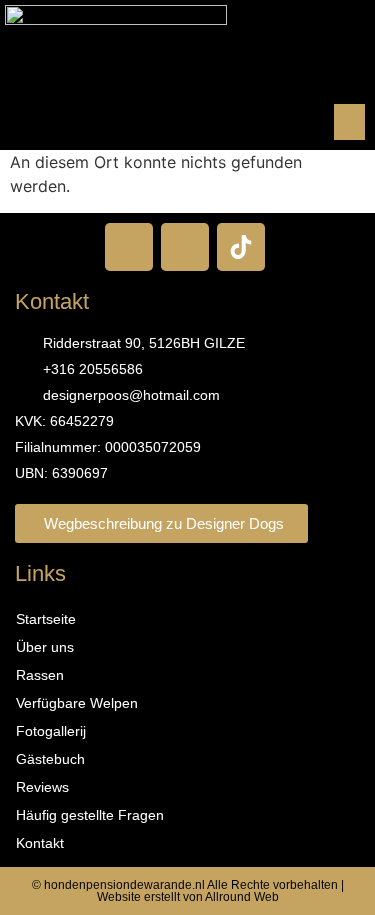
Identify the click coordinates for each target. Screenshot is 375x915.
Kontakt (40, 843)
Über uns (45, 647)
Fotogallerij (51, 731)
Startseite (46, 619)
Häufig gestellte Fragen (90, 815)
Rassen (40, 675)
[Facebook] (129, 247)
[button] (349, 122)
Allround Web (242, 897)
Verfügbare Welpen (77, 703)
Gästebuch (50, 759)
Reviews (42, 787)
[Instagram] (185, 247)
